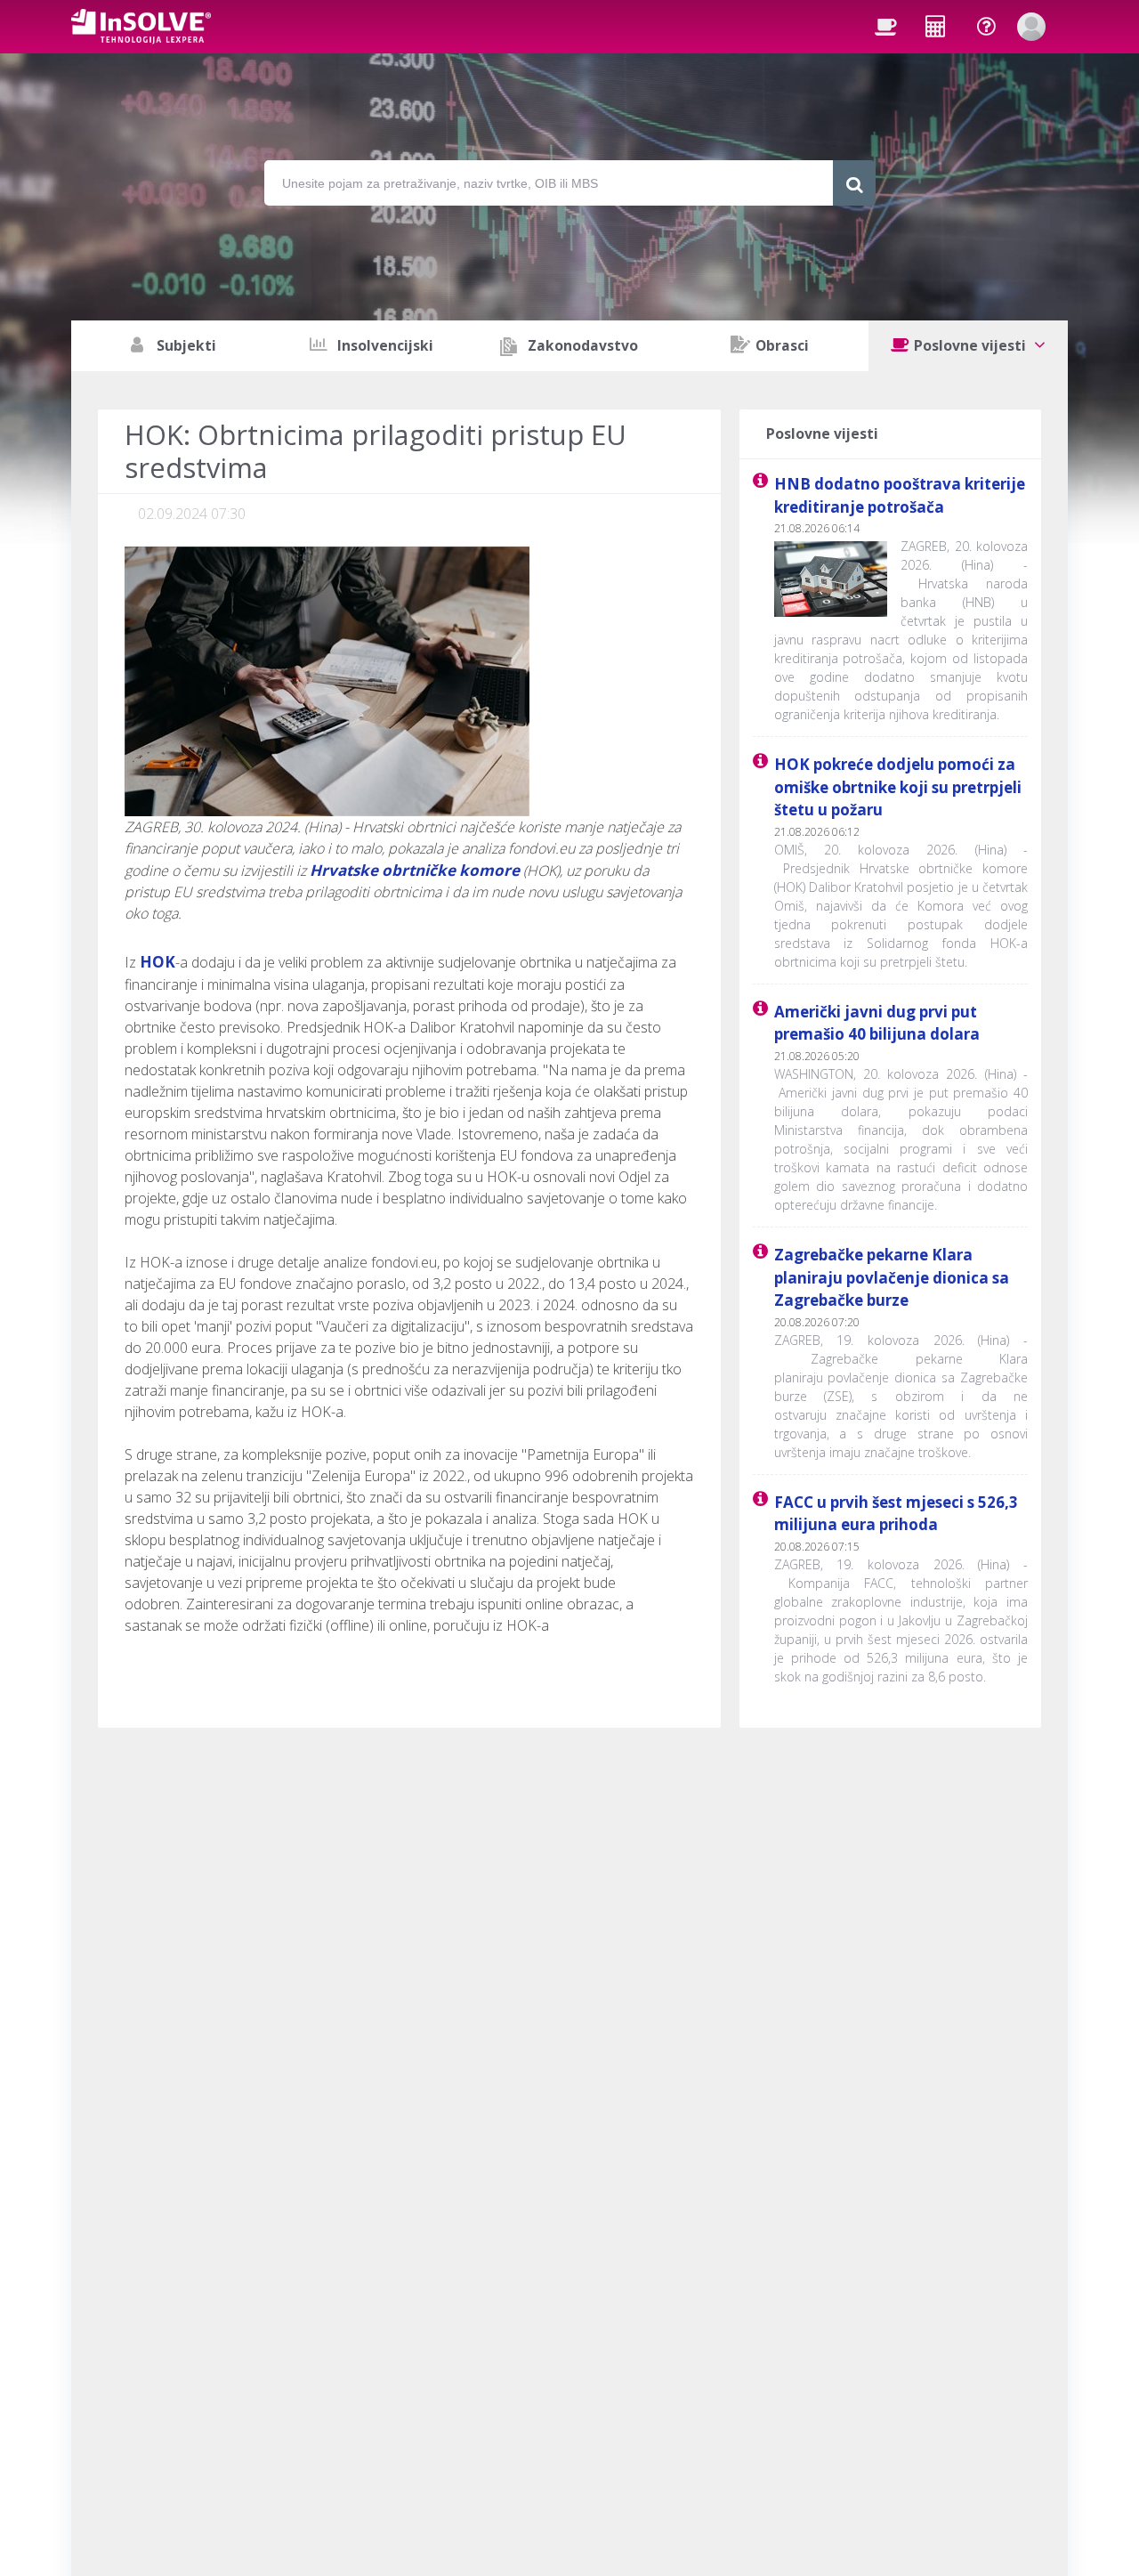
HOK (158, 962)
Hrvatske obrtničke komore (415, 870)
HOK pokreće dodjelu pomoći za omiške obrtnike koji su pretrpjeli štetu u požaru (898, 787)
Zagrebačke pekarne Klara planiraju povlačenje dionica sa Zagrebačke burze (892, 1277)
